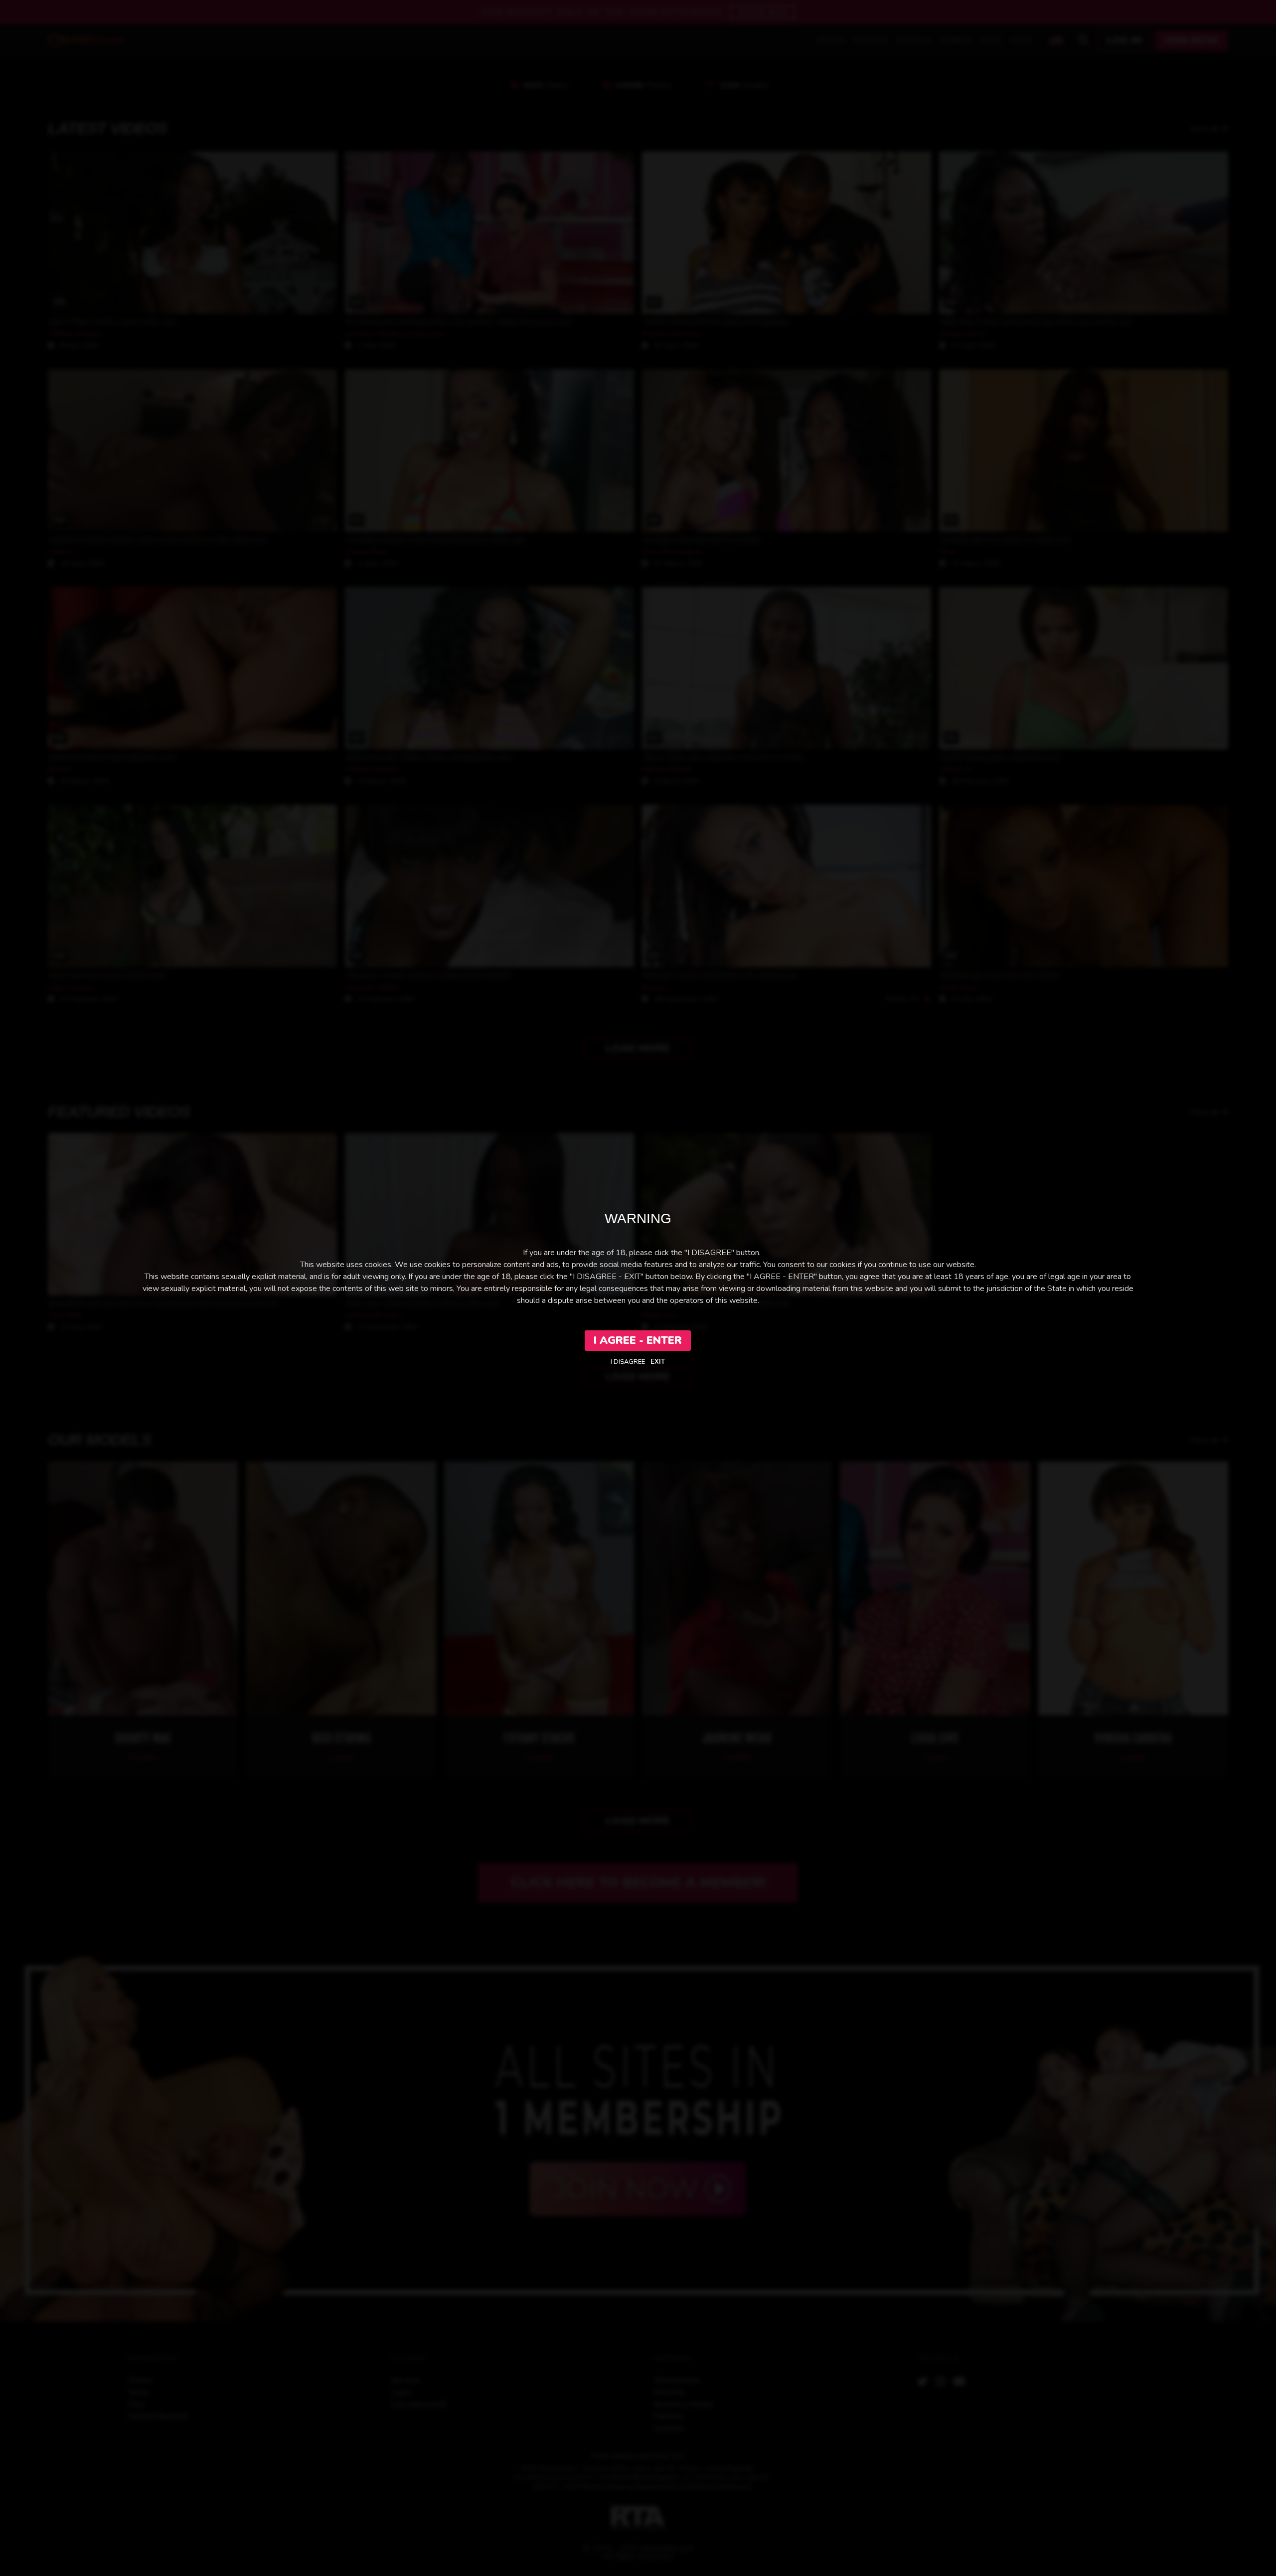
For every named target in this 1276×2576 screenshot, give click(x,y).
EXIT (658, 1362)
